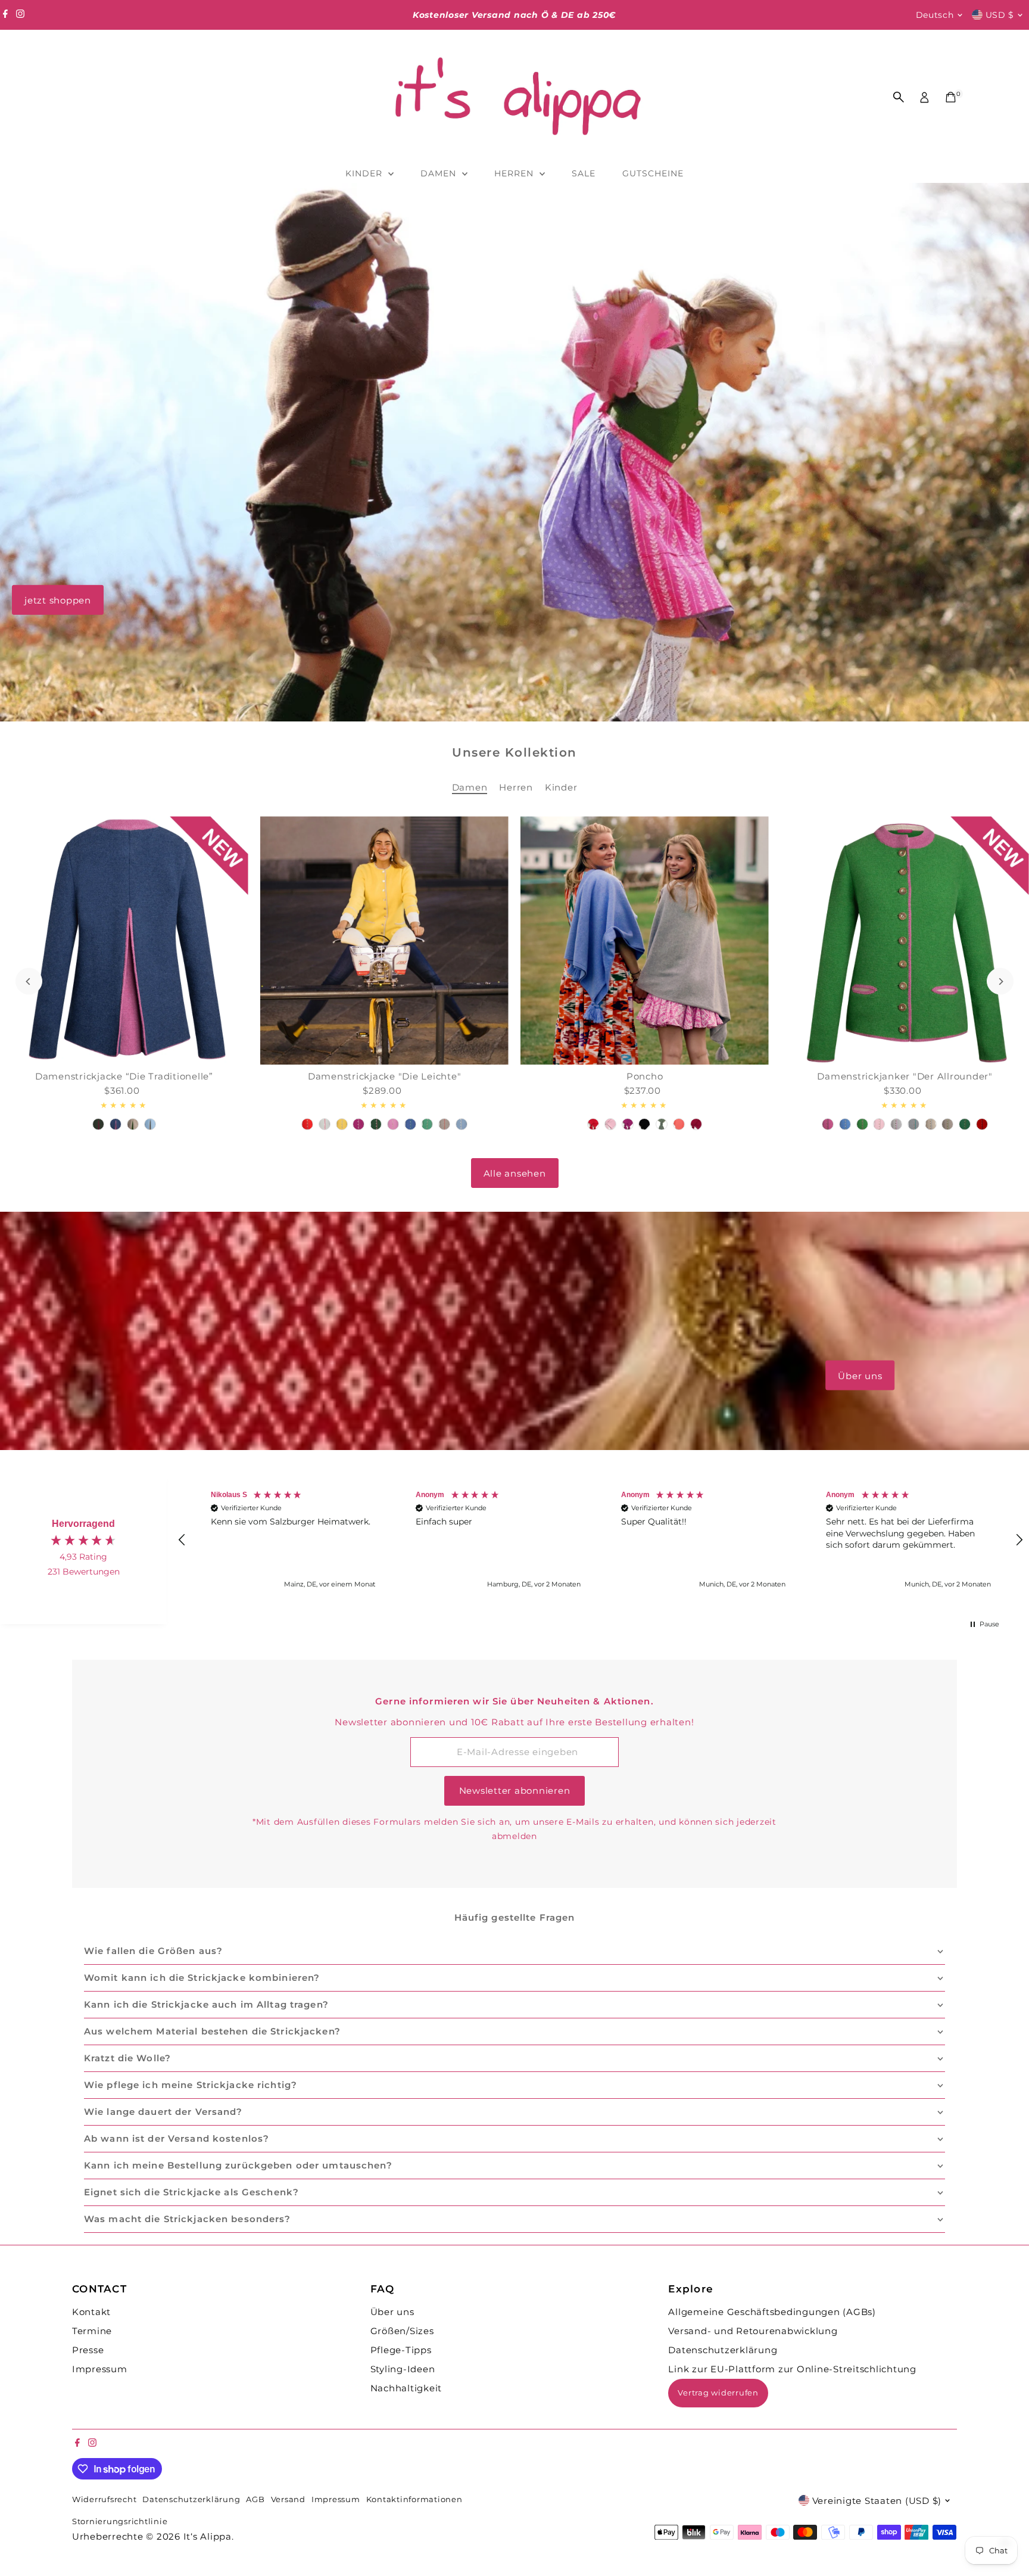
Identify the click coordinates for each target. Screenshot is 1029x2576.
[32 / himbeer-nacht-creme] (828, 1124)
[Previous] (29, 981)
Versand (288, 2499)
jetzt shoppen (58, 600)
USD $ (1000, 15)
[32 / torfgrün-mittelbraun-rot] (965, 1124)
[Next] (1000, 981)
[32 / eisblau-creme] (462, 1124)
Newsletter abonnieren (515, 1791)
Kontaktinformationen (414, 2499)
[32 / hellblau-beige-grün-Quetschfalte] (150, 1124)
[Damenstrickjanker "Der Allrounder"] (905, 940)
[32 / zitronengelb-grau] (342, 1124)
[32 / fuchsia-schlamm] (358, 1124)
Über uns (860, 1375)
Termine (92, 2331)
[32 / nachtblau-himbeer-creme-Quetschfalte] (116, 1124)
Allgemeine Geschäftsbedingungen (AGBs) (772, 2312)
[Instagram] (20, 15)
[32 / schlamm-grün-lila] (947, 1124)
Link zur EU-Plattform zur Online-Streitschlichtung (792, 2369)
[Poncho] (645, 940)
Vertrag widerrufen (718, 2393)
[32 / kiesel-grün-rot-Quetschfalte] (133, 1124)
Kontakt (91, 2312)
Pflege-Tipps (401, 2350)
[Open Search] (899, 97)
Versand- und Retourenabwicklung (753, 2331)
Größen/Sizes (402, 2331)
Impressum (100, 2369)
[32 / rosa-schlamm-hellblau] (879, 1124)
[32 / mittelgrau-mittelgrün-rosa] (913, 1124)
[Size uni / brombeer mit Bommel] (628, 1124)
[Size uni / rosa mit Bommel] (610, 1124)
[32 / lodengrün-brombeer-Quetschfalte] (98, 1124)
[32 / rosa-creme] (393, 1124)
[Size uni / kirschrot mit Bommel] (593, 1124)
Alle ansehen (515, 1173)
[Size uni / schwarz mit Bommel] (645, 1124)
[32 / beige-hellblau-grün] (931, 1124)
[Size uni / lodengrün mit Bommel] (662, 1124)
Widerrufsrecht (105, 2499)
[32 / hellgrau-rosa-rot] (325, 1124)
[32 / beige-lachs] (444, 1124)
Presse (88, 2350)
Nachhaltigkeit (406, 2388)
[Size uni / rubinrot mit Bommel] (696, 1124)
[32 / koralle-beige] (307, 1124)
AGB (255, 2499)
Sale (584, 173)
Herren (515, 173)
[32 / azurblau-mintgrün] (410, 1124)
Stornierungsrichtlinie (120, 2521)
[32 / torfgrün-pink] (376, 1124)
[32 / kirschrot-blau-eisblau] (982, 1124)
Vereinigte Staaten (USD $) (877, 2501)
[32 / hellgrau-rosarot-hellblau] (896, 1124)
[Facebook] (5, 15)
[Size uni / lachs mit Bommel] (679, 1124)
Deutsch (935, 15)
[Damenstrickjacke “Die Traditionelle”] (124, 940)
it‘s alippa (208, 2536)
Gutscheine (653, 173)
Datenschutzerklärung (723, 2350)
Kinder (365, 173)
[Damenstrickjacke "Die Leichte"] (384, 940)
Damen (440, 173)
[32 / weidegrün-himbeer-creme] (862, 1124)
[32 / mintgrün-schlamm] (427, 1124)
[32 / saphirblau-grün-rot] (845, 1124)
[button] (183, 1540)
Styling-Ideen (403, 2369)
